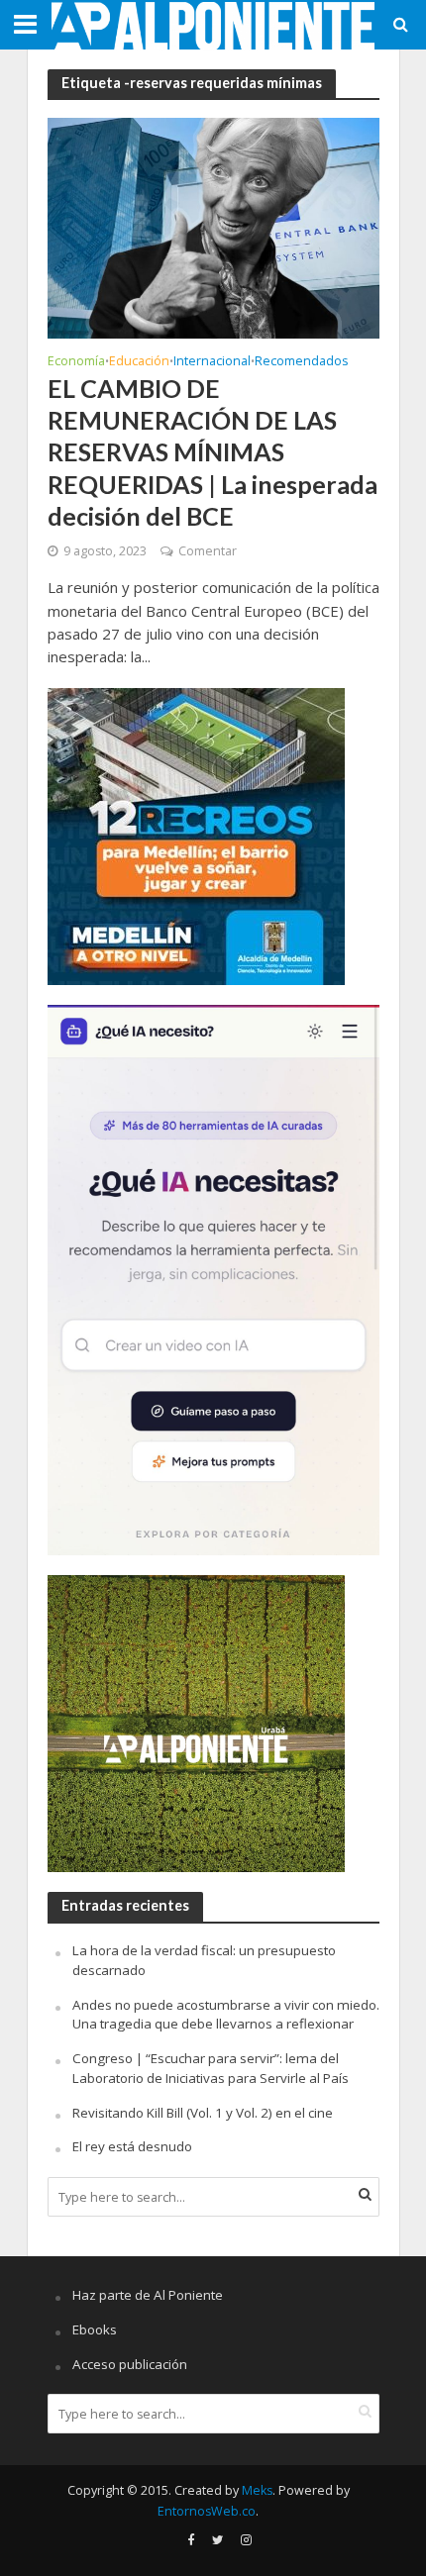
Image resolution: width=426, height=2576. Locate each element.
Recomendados (301, 362)
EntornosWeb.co (207, 2511)
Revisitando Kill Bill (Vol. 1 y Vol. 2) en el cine (203, 2113)
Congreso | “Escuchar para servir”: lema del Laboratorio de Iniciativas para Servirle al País (211, 2068)
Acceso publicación (130, 2364)
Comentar (208, 551)
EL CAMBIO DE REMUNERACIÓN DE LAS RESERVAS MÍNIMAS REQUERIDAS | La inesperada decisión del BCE (213, 452)
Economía (76, 362)
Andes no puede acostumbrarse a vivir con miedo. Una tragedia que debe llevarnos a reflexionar (226, 2015)
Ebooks (95, 2329)
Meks (257, 2490)
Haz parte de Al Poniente (148, 2295)
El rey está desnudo (132, 2146)
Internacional (212, 362)
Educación (139, 362)
